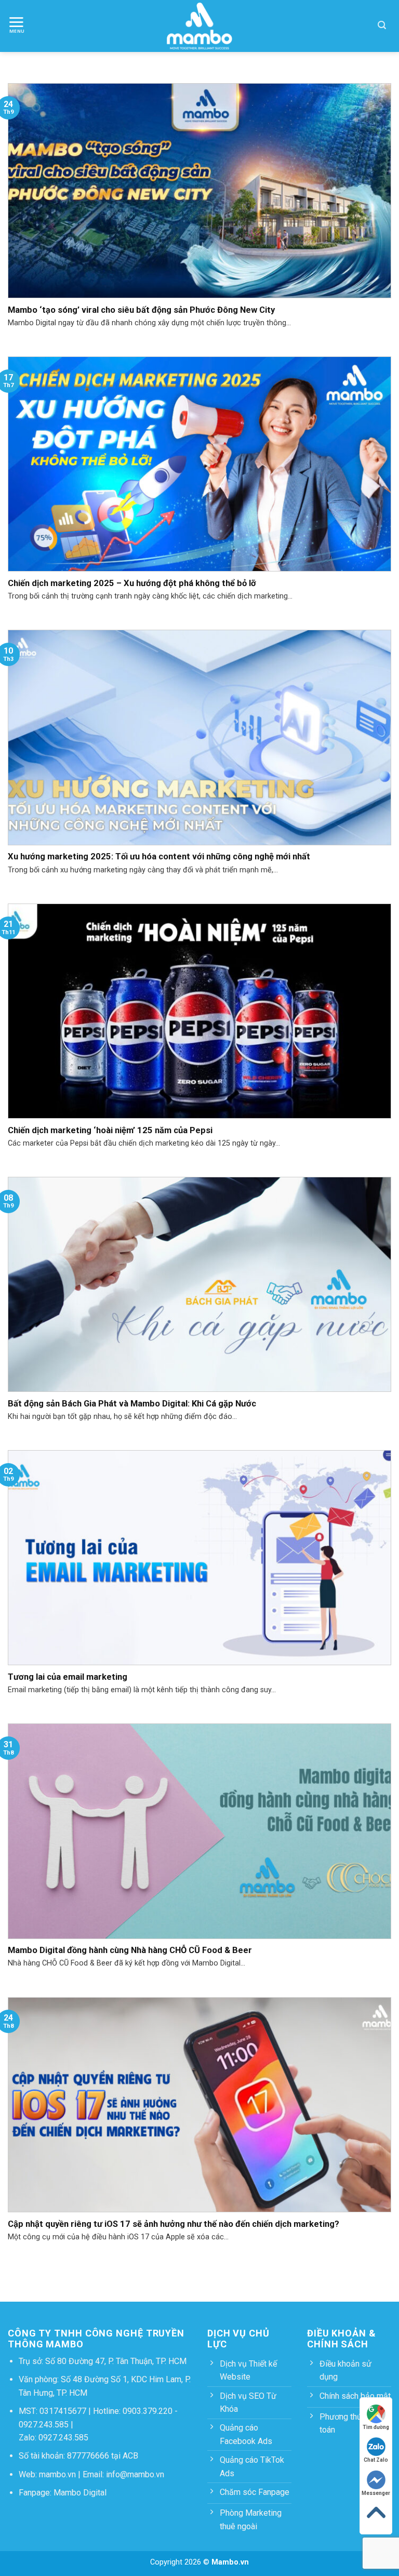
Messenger (376, 2493)
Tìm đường (376, 2427)
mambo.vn (57, 2474)
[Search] (382, 26)
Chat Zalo (376, 2460)
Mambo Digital (80, 2493)
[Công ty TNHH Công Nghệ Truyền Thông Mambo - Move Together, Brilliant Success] (200, 26)
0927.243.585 (44, 2425)
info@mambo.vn (135, 2474)
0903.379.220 (148, 2411)
